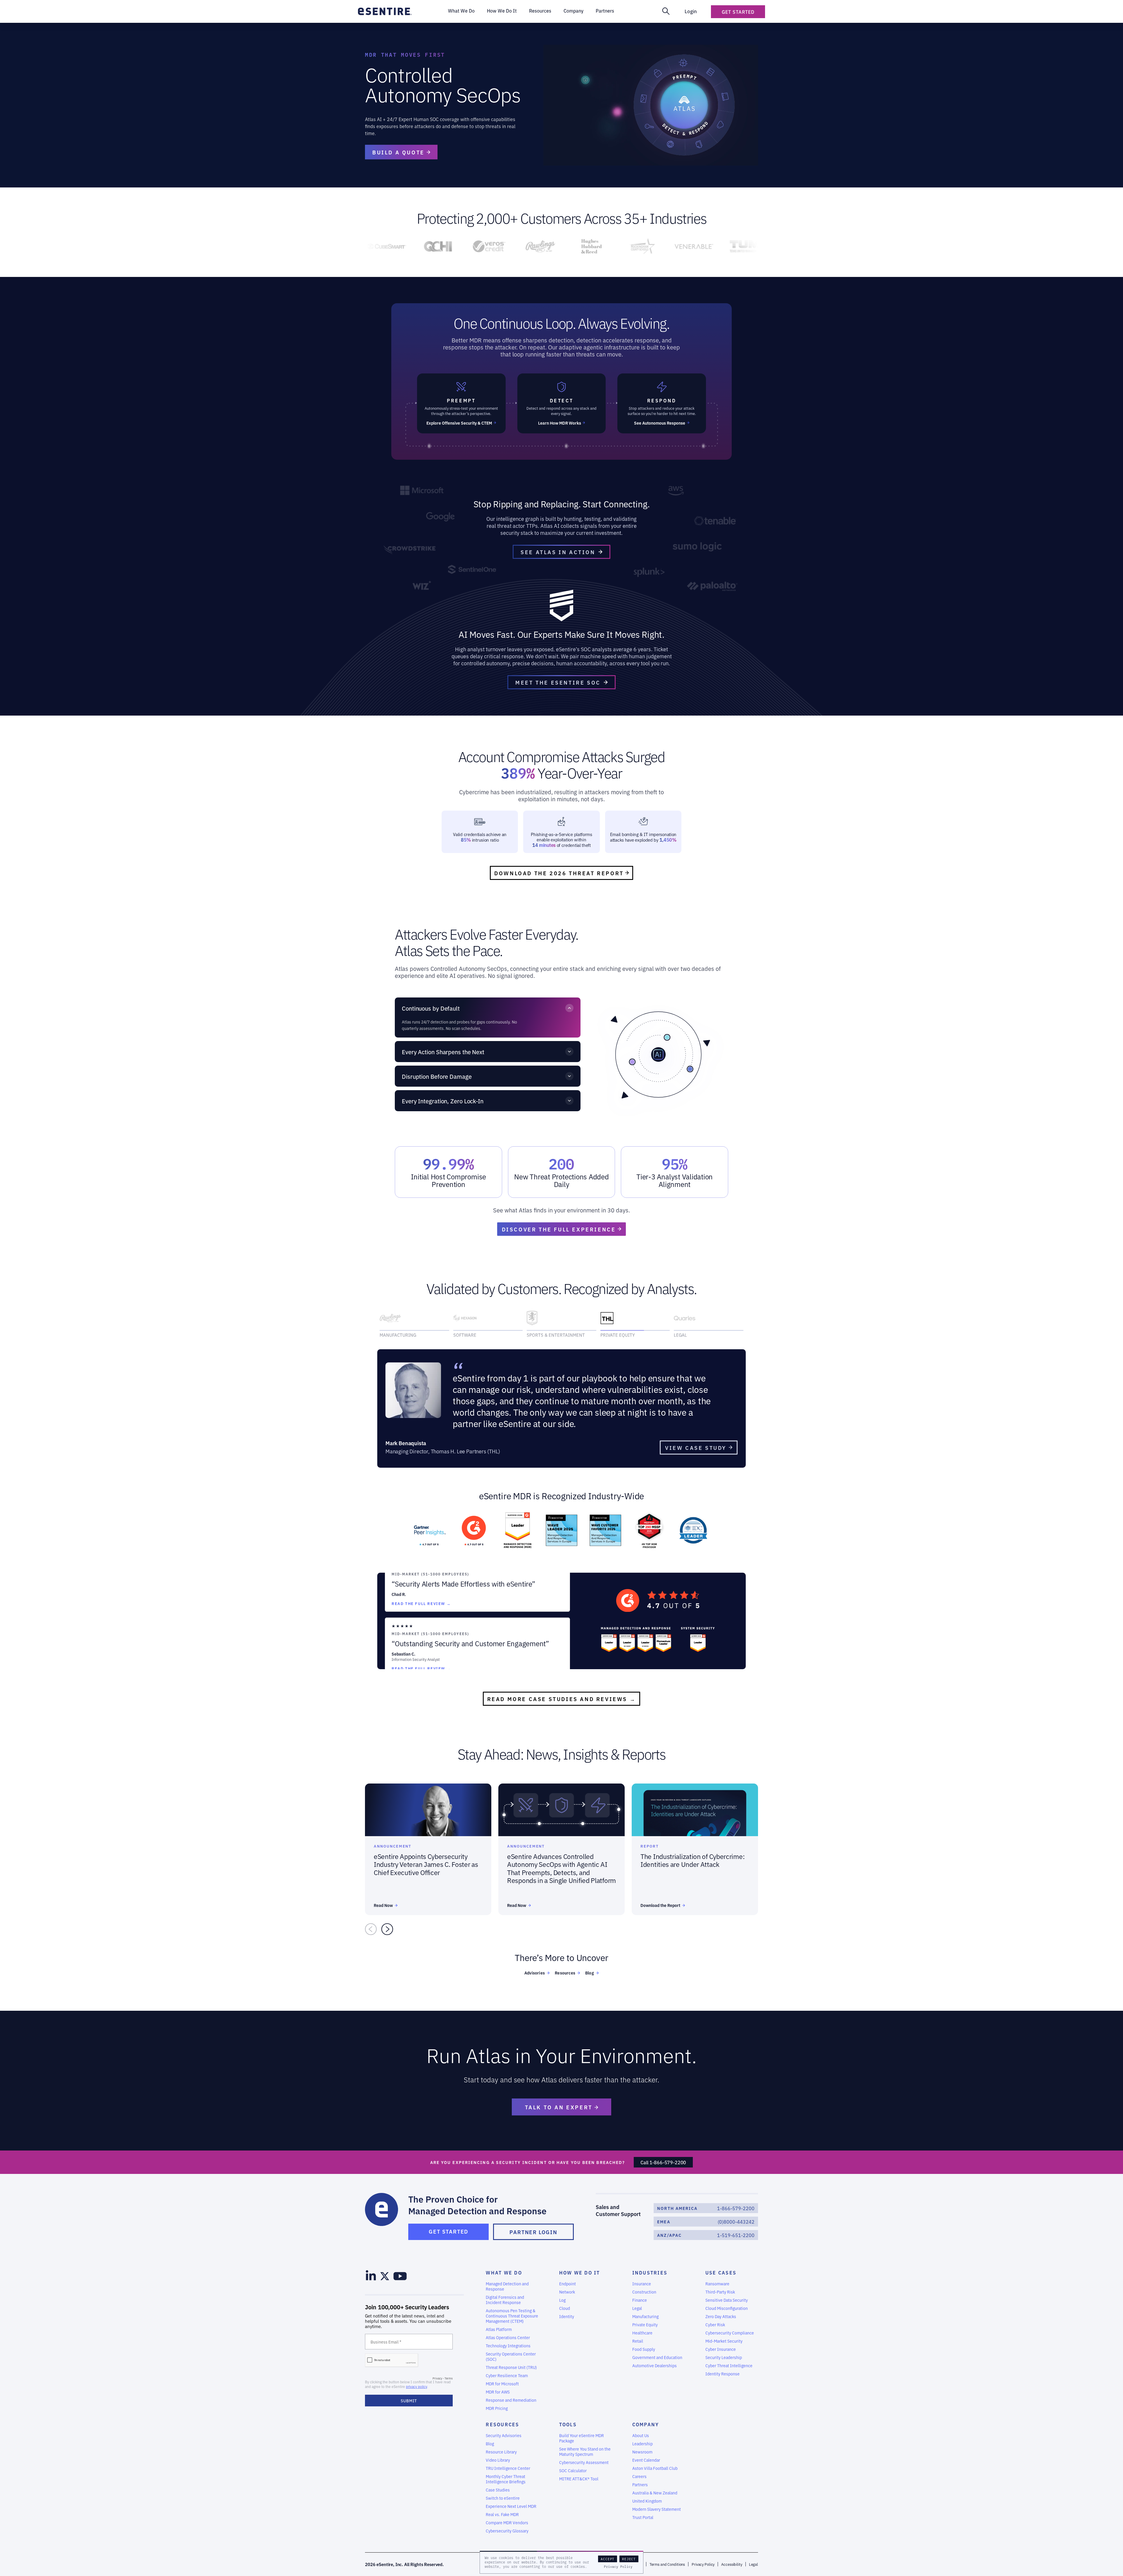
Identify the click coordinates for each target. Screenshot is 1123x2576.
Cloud (565, 2304)
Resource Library (501, 2447)
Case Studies (498, 2485)
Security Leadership (724, 2353)
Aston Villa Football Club (655, 2464)
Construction (644, 2287)
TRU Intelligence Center (508, 2464)
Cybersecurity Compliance (730, 2328)
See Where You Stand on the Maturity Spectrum (585, 2447)
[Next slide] (387, 1925)
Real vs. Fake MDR (502, 2510)
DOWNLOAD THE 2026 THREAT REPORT (559, 873)
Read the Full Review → (421, 1569)
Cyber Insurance (721, 2345)
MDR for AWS (498, 2387)
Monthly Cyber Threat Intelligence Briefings (506, 2475)
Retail (638, 2337)
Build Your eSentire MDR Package (582, 2434)
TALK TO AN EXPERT (560, 2103)
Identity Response (722, 2369)
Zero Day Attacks (721, 2312)
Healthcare (642, 2328)
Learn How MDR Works (560, 423)
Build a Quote (398, 152)
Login (691, 11)
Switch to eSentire (503, 2494)
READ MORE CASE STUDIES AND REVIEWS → (562, 1694)
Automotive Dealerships (654, 2361)
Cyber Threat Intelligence (729, 2361)
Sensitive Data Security (727, 2296)
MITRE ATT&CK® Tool (579, 2474)
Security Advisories (504, 2431)
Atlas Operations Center (508, 2333)
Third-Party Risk (720, 2287)
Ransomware (717, 2279)
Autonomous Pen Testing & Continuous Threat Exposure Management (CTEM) (512, 2311)
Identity (567, 2312)
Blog (590, 1968)
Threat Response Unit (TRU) (511, 2363)
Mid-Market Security (724, 2337)
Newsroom (642, 2447)
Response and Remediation (511, 2396)
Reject (629, 2559)
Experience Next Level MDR (511, 2502)
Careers (639, 2472)
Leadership (643, 2439)
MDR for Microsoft (502, 2379)
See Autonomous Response (660, 423)
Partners (640, 2480)
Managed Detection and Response (507, 2282)
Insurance (642, 2279)
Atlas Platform (499, 2325)
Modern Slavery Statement (657, 2505)
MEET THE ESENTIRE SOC (558, 682)
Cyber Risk (715, 2320)
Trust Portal (643, 2513)
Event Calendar (646, 2456)
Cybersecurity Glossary (507, 2526)
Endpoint (567, 2279)
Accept (608, 2559)
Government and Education (657, 2353)
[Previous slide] (371, 1925)
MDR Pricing (497, 2404)
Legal (637, 2304)
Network (567, 2287)
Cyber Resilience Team (507, 2371)
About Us (641, 2431)
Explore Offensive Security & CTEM (459, 423)
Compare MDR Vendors (507, 2518)
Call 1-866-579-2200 (663, 2158)
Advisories (535, 1968)
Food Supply (644, 2345)
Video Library (498, 2456)
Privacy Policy (618, 2567)
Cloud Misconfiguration (727, 2304)
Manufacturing (645, 2312)
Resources (565, 1968)
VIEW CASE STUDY (696, 1443)
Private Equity (645, 2320)
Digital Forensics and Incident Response (505, 2295)
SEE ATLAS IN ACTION (558, 552)
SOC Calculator (573, 2466)
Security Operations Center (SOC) (511, 2352)
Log (562, 2296)
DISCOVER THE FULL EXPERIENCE (559, 1229)
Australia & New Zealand (655, 2488)
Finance (640, 2296)
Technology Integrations (508, 2341)
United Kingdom (647, 2496)
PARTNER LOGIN (533, 2227)
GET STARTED (448, 2227)
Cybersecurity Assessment (584, 2458)
